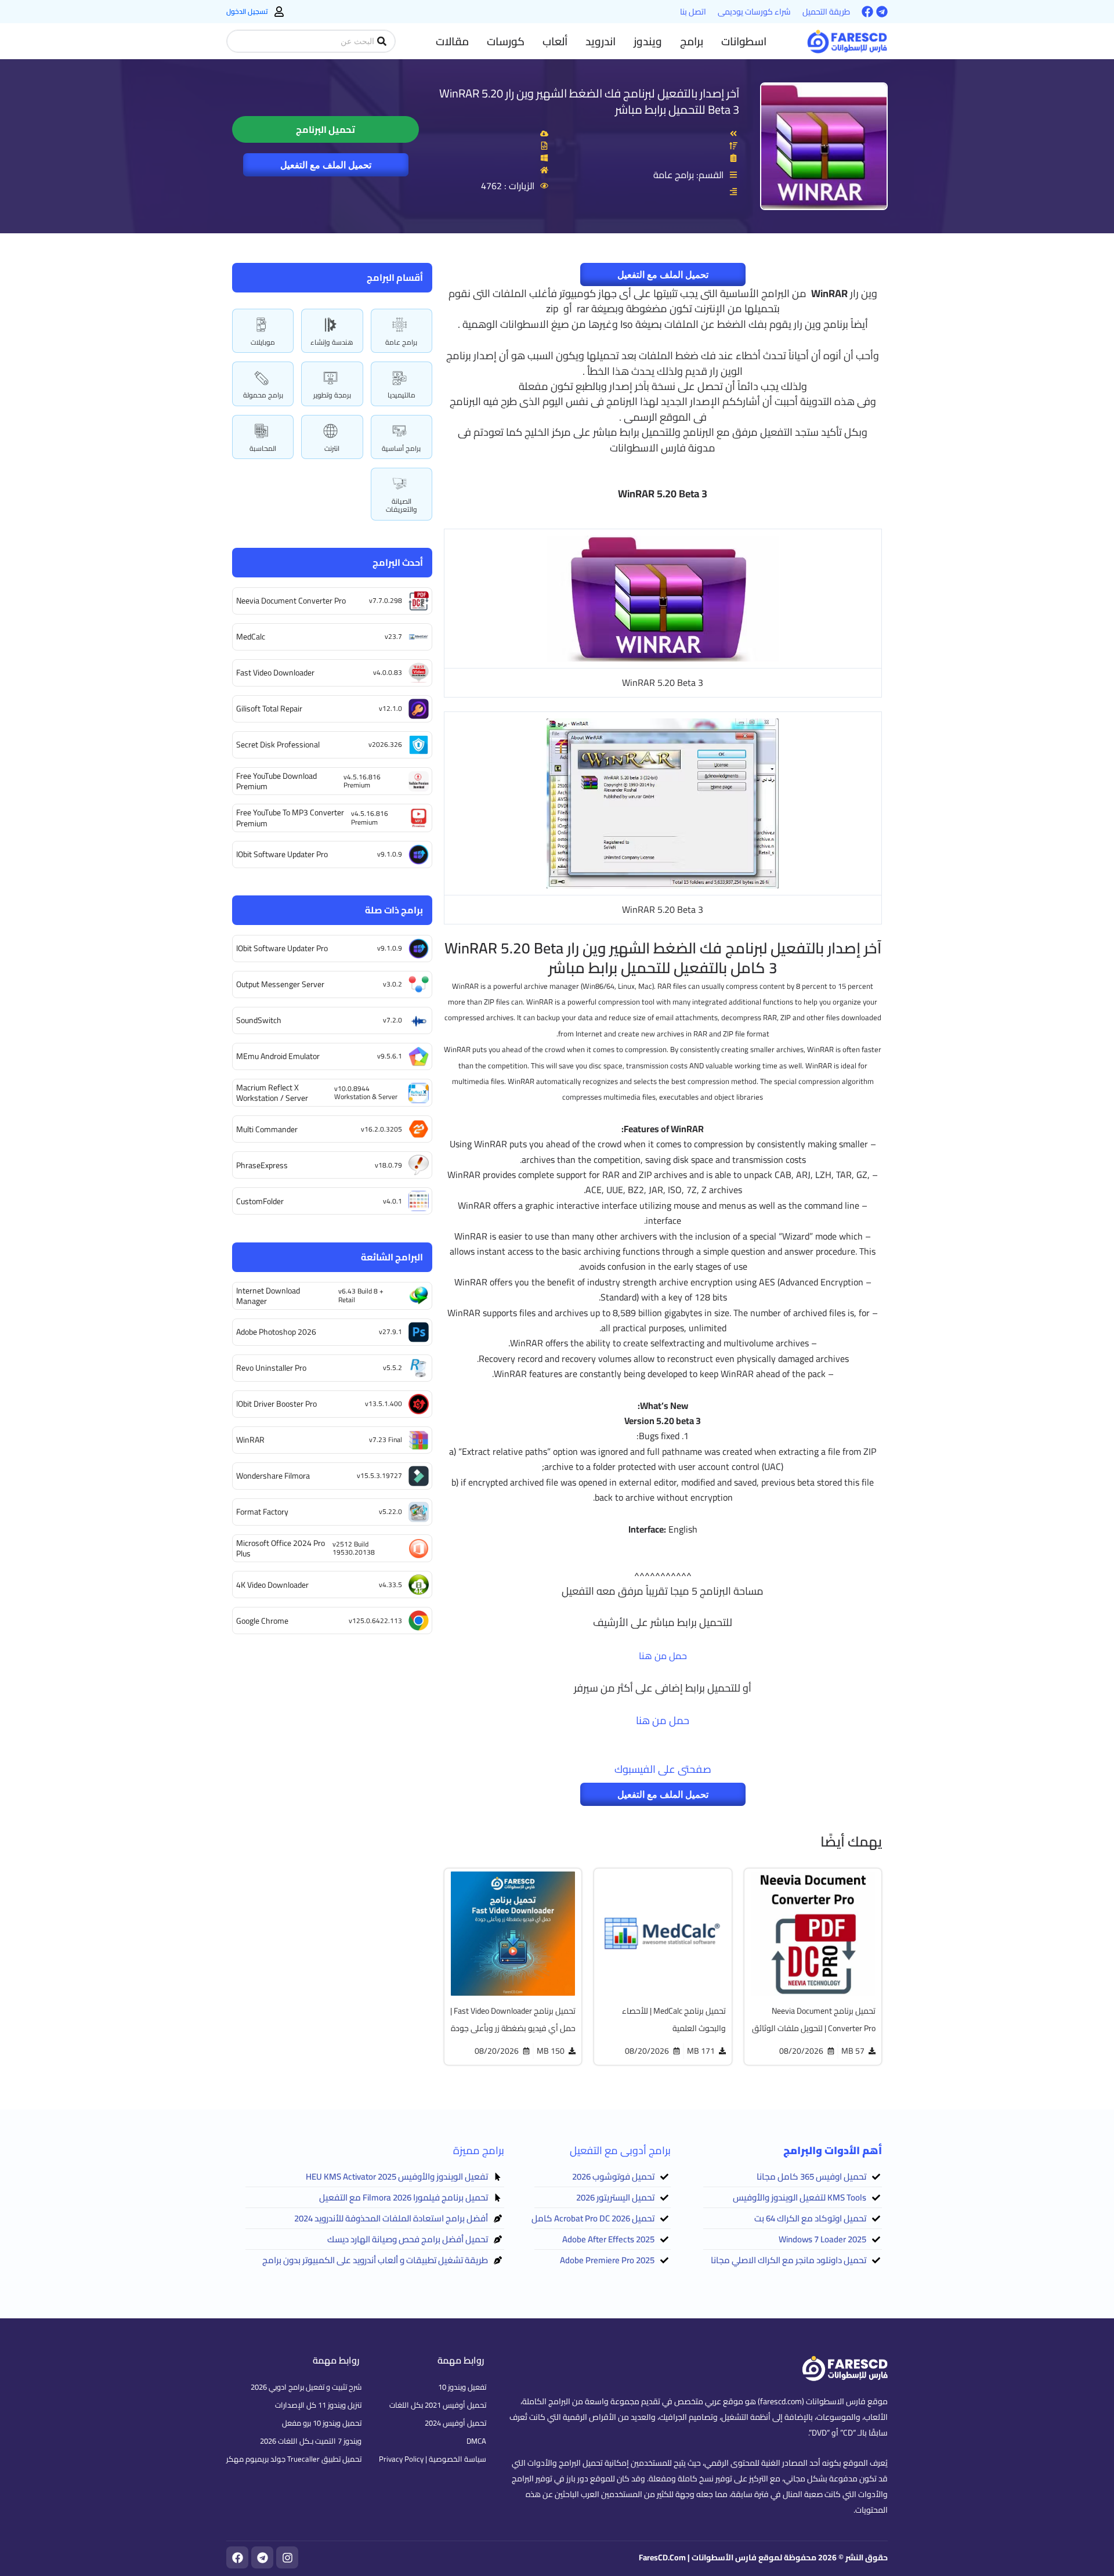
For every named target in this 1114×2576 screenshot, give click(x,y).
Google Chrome (262, 1621)
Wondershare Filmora (273, 1476)
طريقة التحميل (826, 12)
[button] (744, 41)
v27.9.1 (390, 1332)
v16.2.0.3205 (381, 1129)
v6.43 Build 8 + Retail (361, 1295)
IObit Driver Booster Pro (276, 1404)
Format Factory (262, 1512)
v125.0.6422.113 (375, 1621)
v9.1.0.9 (390, 854)
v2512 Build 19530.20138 (354, 1548)
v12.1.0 (390, 708)
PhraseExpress (262, 1165)
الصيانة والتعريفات (402, 505)
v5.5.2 (393, 1368)
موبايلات (263, 342)
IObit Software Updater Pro (282, 854)
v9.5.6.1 (390, 1056)
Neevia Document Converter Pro (291, 601)
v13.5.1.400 (384, 1403)
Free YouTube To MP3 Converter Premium (290, 818)
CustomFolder (260, 1201)
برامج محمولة (263, 395)
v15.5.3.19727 (379, 1475)
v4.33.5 (390, 1585)
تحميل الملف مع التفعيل (326, 165)
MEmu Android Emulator (278, 1056)
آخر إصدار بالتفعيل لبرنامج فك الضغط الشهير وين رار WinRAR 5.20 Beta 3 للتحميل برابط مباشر (589, 101)
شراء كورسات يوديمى (754, 12)
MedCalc (251, 637)
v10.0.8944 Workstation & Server (366, 1092)
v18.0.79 (388, 1165)
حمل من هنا (663, 1656)
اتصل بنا (693, 12)
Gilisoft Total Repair (269, 709)
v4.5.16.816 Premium (362, 781)
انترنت (332, 448)
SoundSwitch (259, 1020)
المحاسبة (263, 448)
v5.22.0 (390, 1511)
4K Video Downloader (272, 1585)
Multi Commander (267, 1129)
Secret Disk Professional (278, 745)
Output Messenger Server (280, 984)
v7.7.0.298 (386, 600)
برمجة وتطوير (332, 395)
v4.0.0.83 (388, 672)
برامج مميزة (479, 2150)
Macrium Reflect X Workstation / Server (272, 1093)
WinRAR (250, 1440)
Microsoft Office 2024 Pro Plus (281, 1548)
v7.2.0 (393, 1020)
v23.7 (393, 636)
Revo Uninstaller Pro (271, 1368)
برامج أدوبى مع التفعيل (620, 2150)
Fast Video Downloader (275, 673)
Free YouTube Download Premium (276, 781)
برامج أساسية (401, 448)
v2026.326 (385, 744)
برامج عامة (401, 342)
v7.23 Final (386, 1439)
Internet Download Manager (268, 1296)
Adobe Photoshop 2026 (276, 1332)
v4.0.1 (393, 1201)
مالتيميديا (402, 395)
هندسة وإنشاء (332, 342)
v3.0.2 (393, 984)
